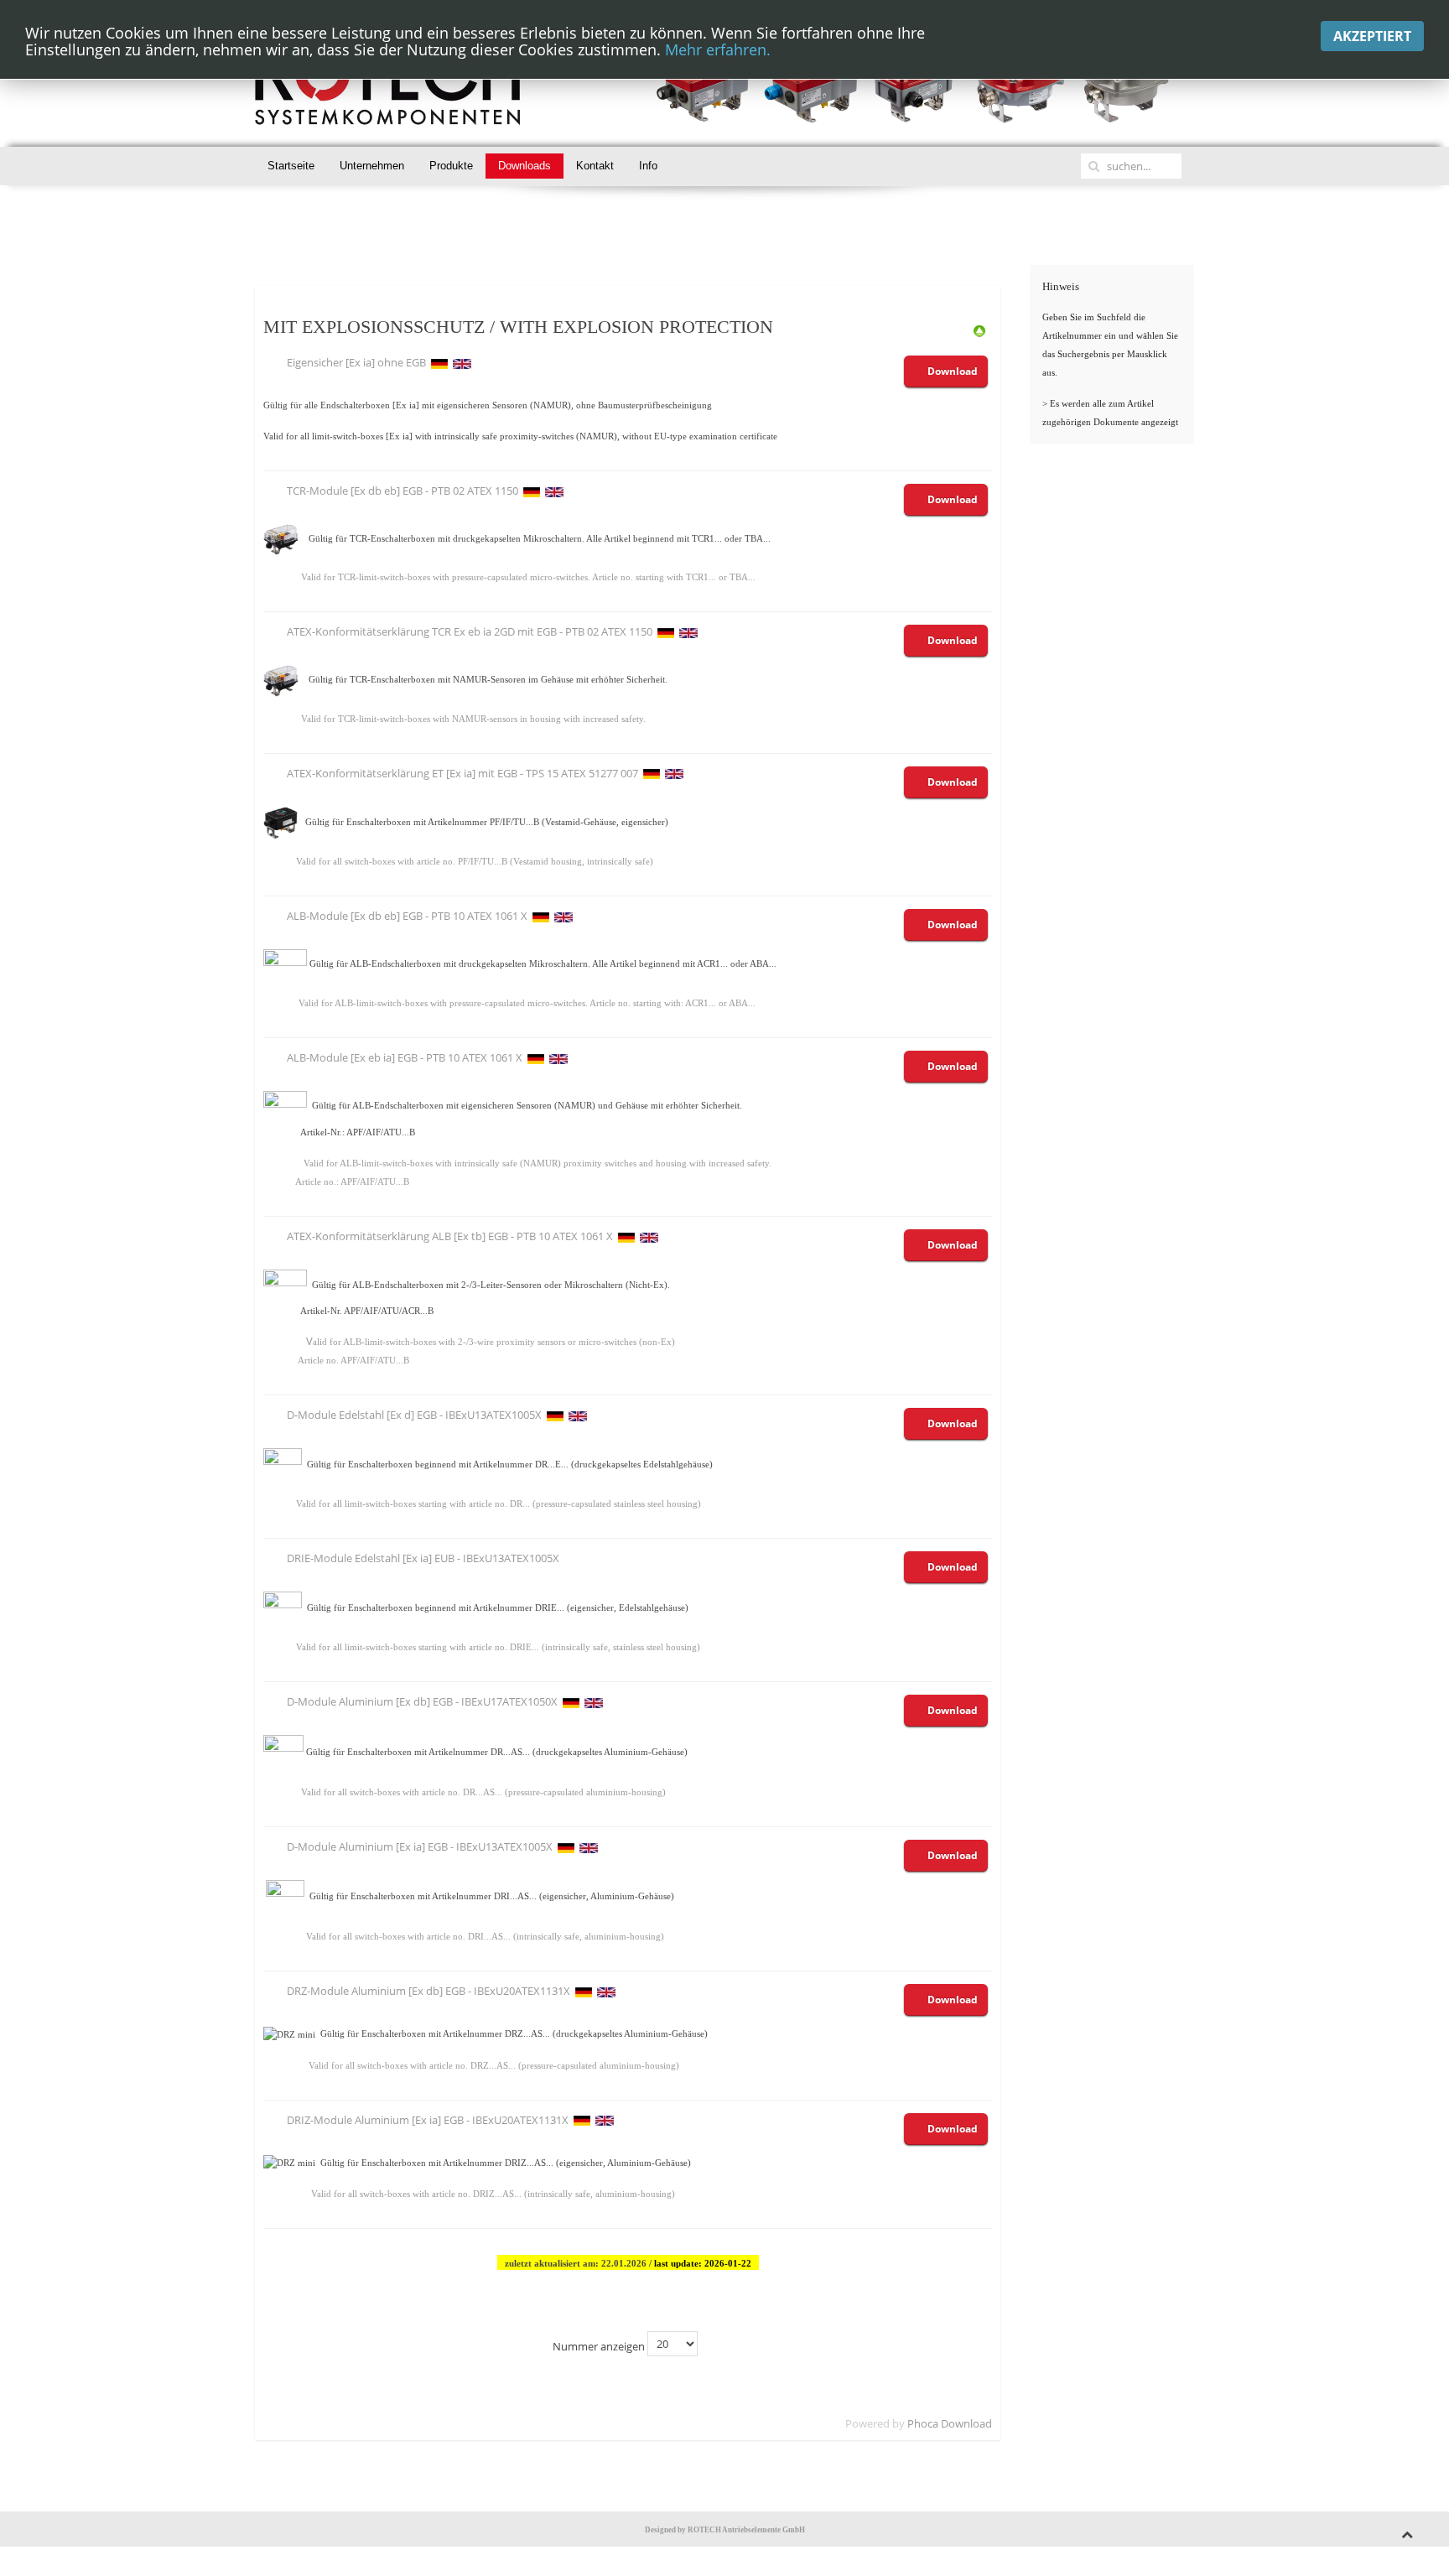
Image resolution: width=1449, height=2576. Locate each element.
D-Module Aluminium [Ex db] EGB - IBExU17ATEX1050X (422, 1701)
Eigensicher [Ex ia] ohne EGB (356, 362)
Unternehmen (372, 166)
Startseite (291, 166)
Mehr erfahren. (718, 49)
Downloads (525, 166)
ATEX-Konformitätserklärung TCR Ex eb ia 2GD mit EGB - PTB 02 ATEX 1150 (470, 631)
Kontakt (595, 166)
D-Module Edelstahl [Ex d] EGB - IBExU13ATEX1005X (414, 1415)
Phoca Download (950, 2423)
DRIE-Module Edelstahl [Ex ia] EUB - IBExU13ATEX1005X (423, 1558)
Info (648, 166)
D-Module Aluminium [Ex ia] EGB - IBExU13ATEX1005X (420, 1846)
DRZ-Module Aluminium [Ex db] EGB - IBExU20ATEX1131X (428, 1991)
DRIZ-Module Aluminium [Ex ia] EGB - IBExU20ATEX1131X (428, 2120)
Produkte (451, 166)
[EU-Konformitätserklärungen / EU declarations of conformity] (979, 330)
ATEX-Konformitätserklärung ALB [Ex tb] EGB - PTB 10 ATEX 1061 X (450, 1236)
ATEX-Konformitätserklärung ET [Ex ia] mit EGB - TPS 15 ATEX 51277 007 (462, 773)
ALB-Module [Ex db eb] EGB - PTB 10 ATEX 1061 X (407, 916)
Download (953, 371)
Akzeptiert (1372, 36)
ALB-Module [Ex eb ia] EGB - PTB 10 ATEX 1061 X (405, 1057)
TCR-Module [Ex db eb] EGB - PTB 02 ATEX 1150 (402, 491)
